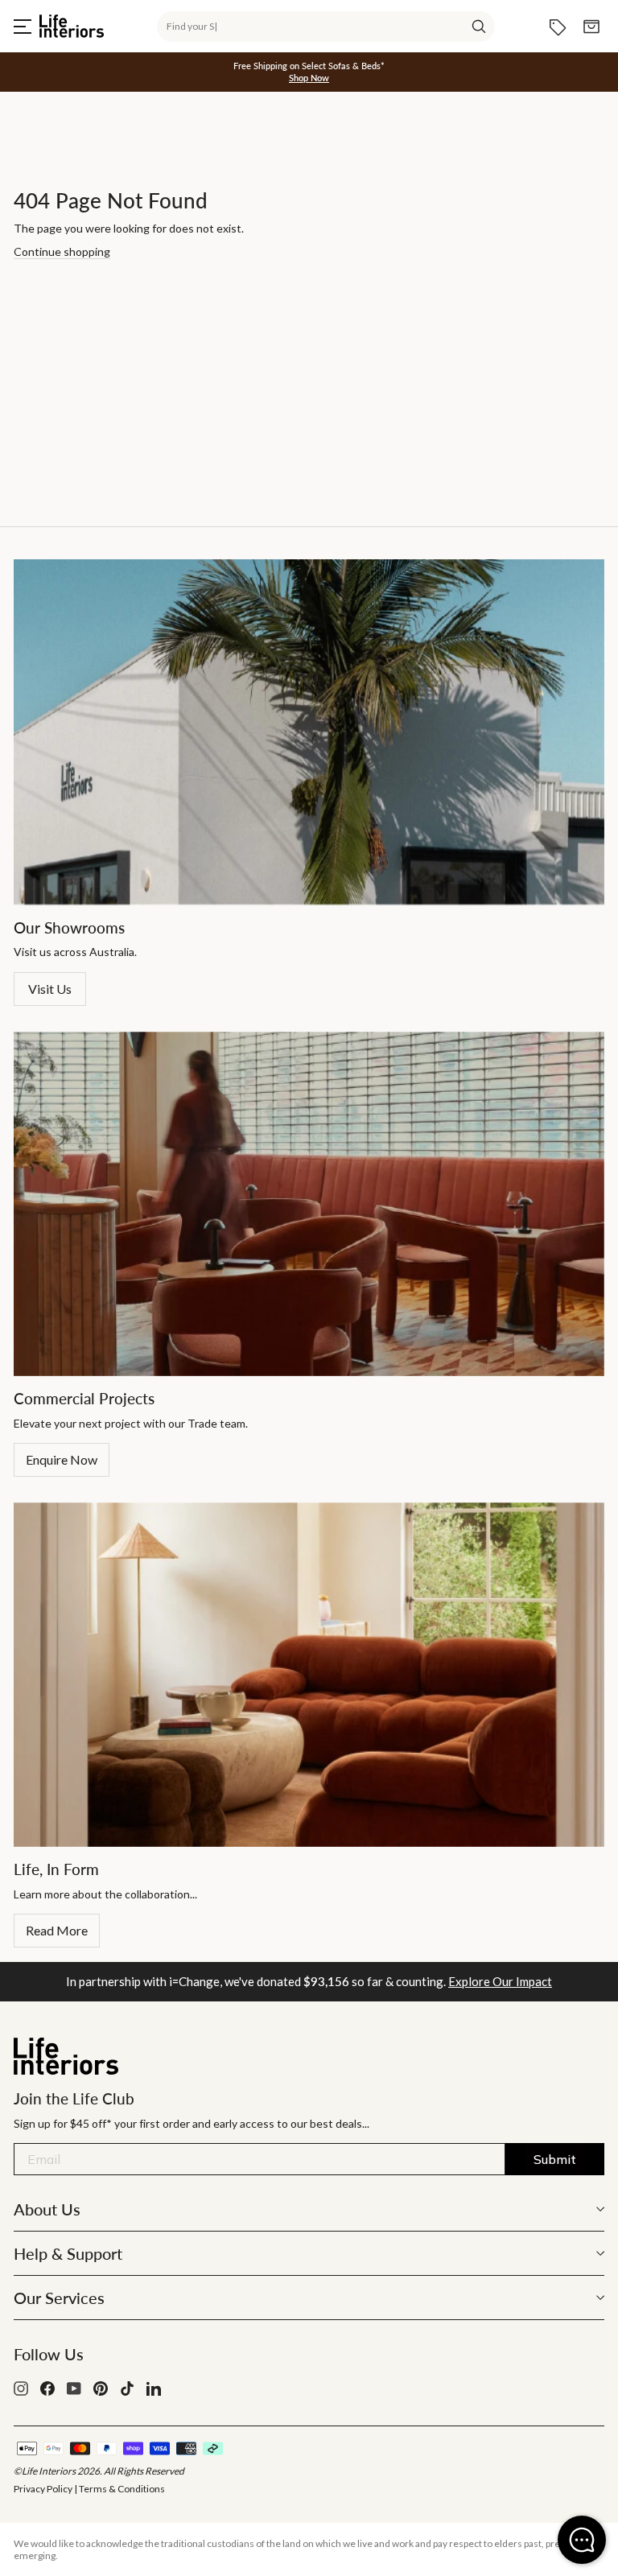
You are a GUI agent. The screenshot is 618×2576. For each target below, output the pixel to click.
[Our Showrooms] (309, 732)
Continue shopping (62, 251)
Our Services (59, 2298)
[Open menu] (23, 27)
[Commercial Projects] (309, 1204)
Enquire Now (62, 1459)
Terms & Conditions (122, 2489)
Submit (555, 2159)
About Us (47, 2209)
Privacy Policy (43, 2489)
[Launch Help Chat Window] (582, 2540)
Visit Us (50, 989)
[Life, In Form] (309, 1675)
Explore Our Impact (500, 1981)
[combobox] (326, 27)
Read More (57, 1930)
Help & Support (68, 2253)
